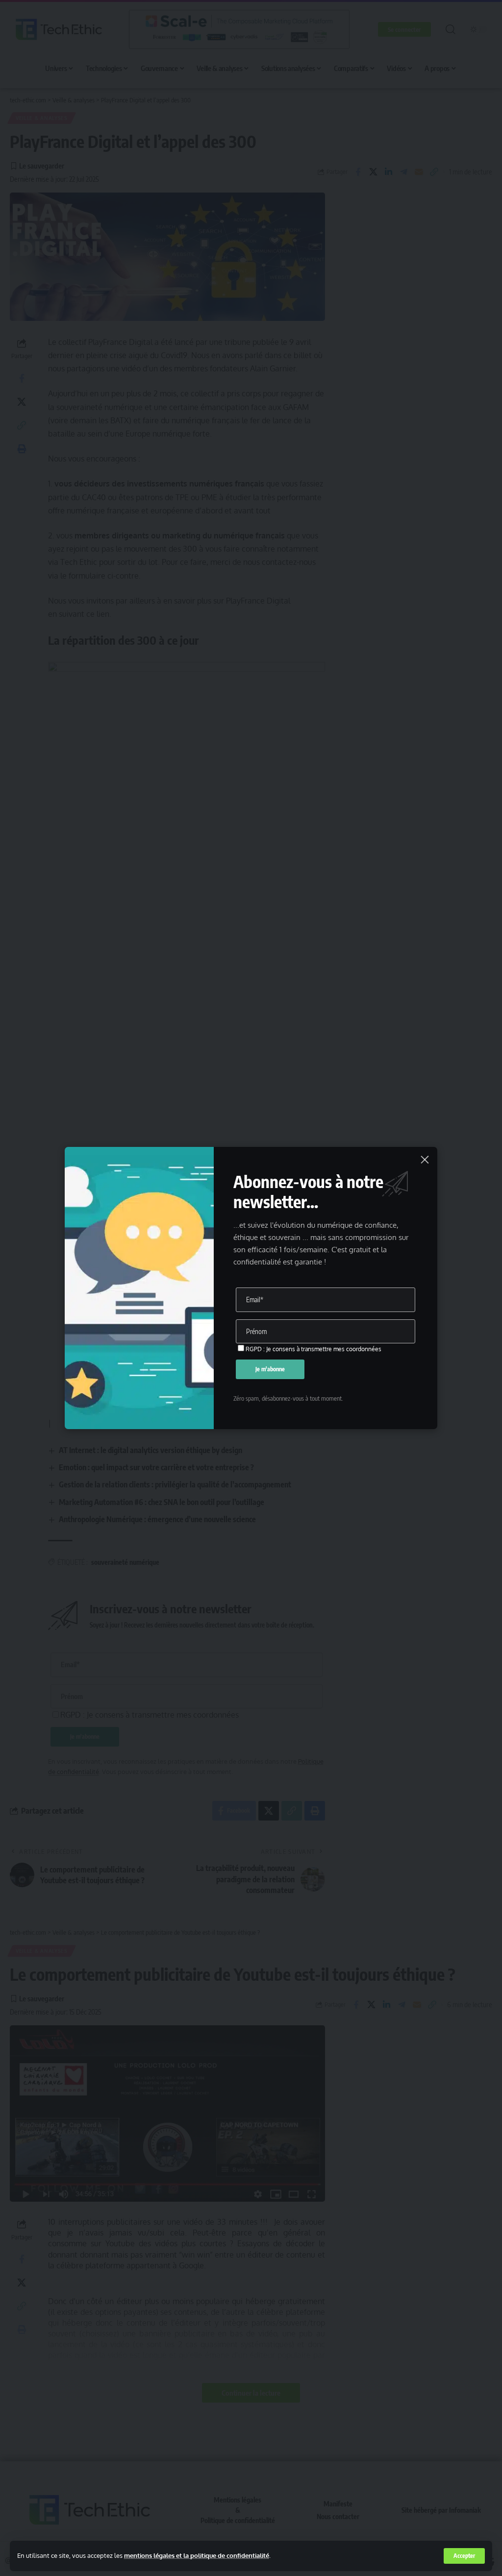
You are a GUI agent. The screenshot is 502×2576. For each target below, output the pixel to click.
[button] (464, 2556)
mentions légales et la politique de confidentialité (197, 2555)
